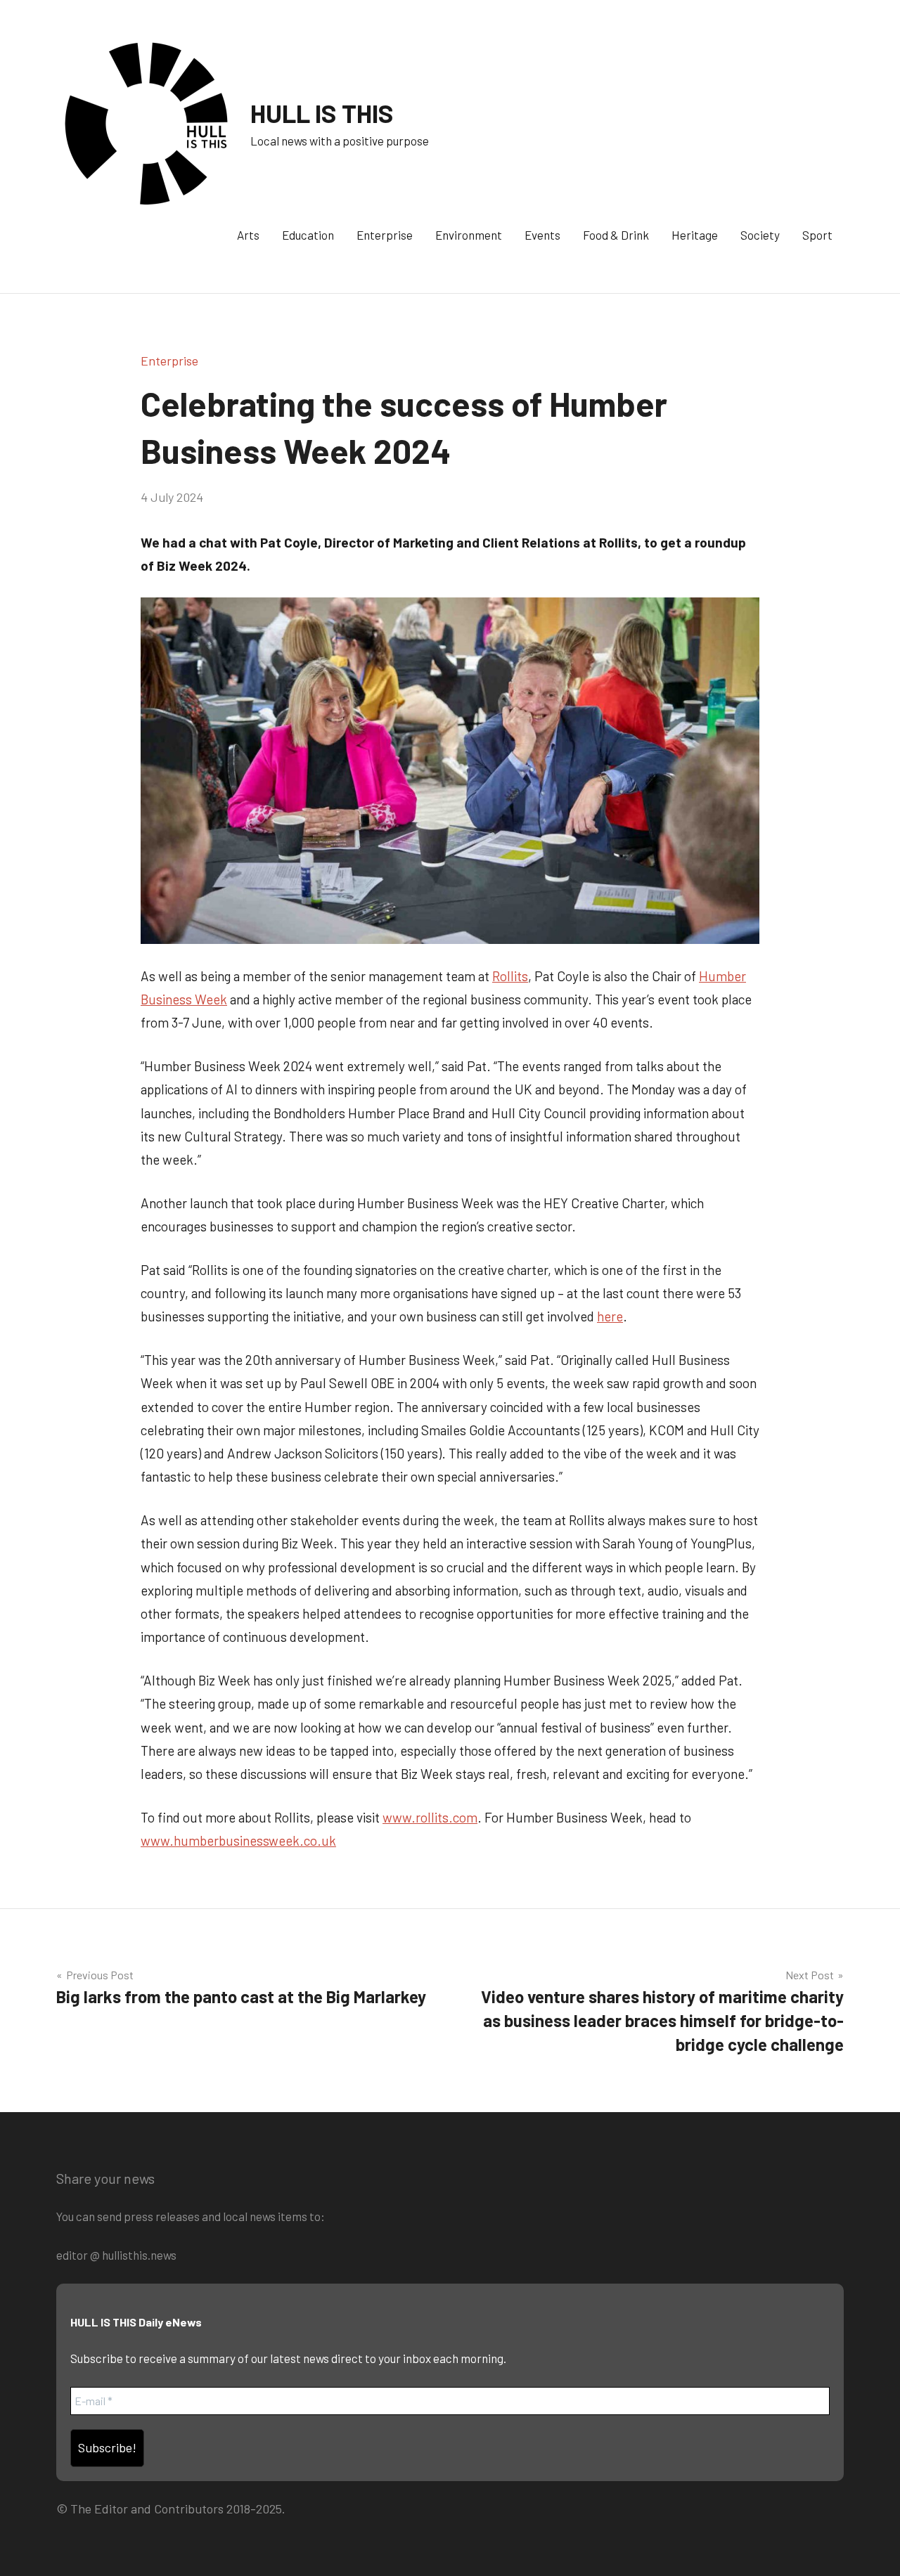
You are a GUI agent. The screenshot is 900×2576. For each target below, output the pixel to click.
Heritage (695, 235)
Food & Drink (616, 235)
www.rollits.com (430, 1817)
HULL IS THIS (322, 113)
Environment (469, 235)
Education (308, 235)
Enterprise (385, 235)
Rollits (510, 976)
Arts (248, 235)
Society (760, 235)
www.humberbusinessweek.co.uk (238, 1840)
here (610, 1316)
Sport (817, 235)
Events (542, 235)
